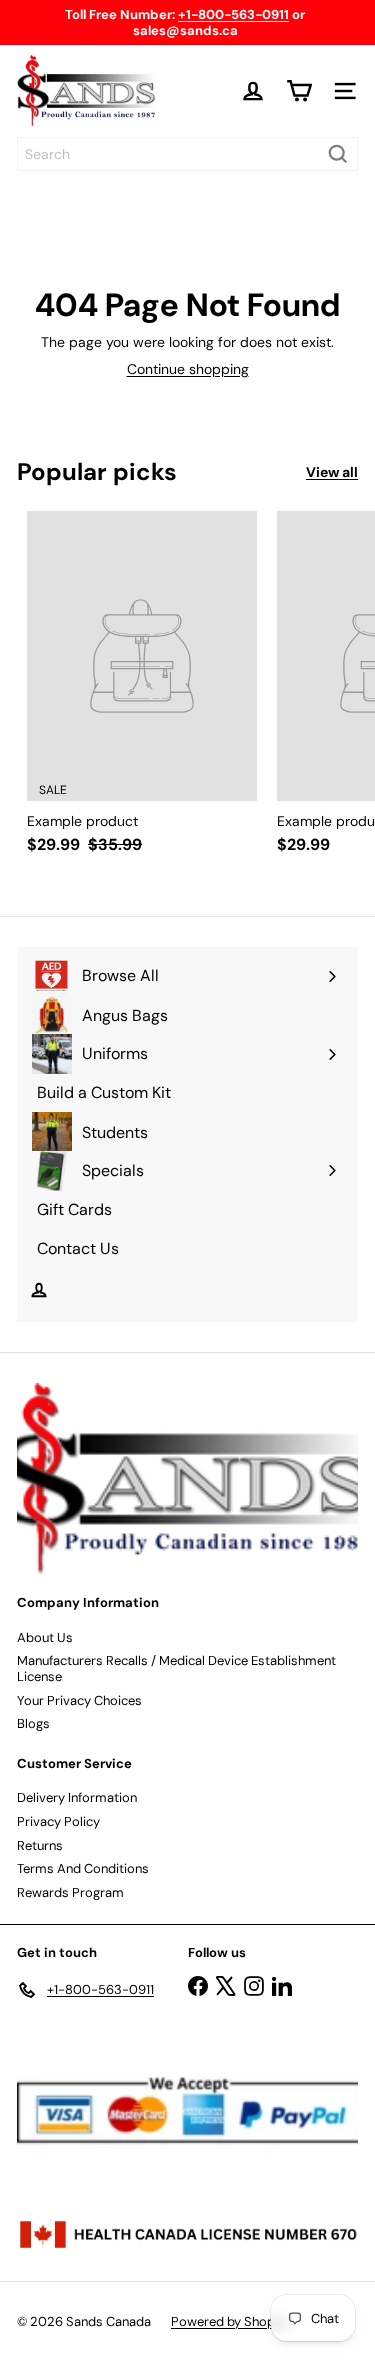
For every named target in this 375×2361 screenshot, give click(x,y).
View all (332, 472)
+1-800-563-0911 (233, 14)
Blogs (33, 1723)
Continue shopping (188, 369)
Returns (40, 1845)
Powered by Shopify (230, 2321)
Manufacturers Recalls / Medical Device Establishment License (176, 1668)
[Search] (338, 154)
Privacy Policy (58, 1821)
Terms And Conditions (83, 1868)
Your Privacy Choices (79, 1700)
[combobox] (187, 154)
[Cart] (299, 91)
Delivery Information (77, 1797)
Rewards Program (70, 1892)
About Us (45, 1637)
